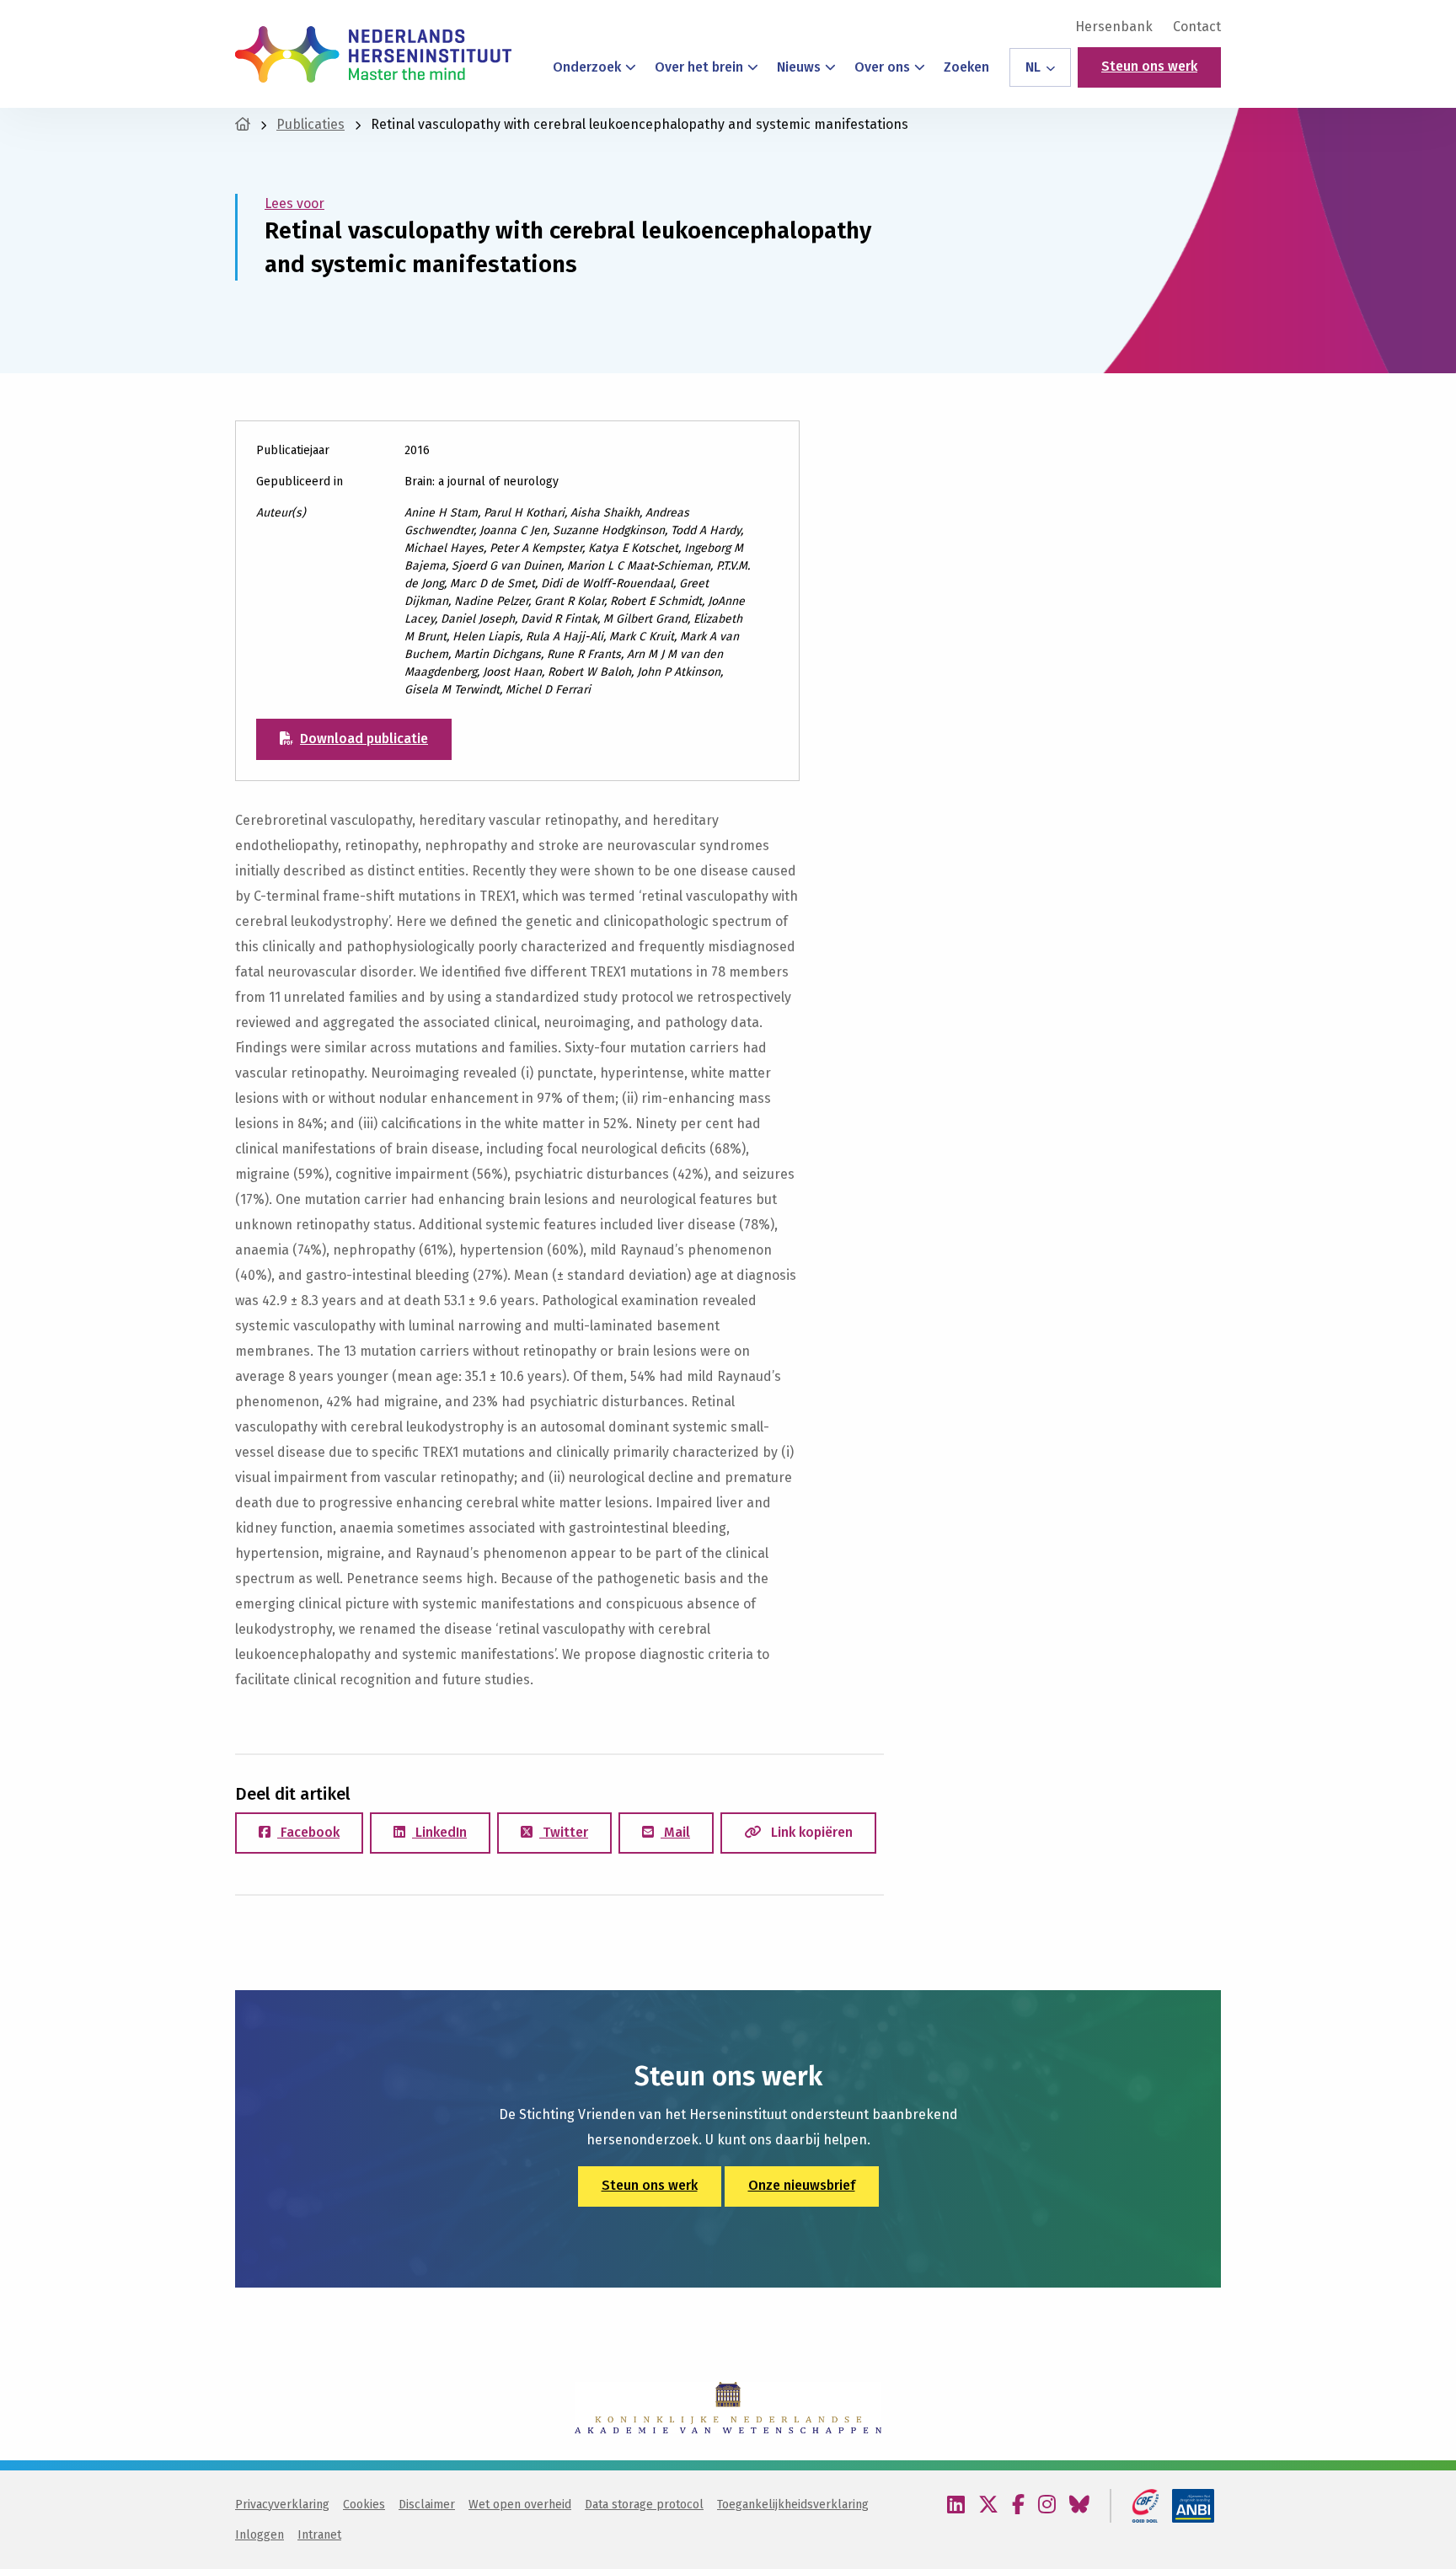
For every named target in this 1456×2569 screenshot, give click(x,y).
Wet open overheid (520, 2505)
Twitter (564, 1832)
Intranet (319, 2535)
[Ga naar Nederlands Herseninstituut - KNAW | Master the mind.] (243, 124)
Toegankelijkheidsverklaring (793, 2505)
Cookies (364, 2505)
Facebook (308, 1832)
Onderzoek (587, 67)
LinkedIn (439, 1832)
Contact (1197, 27)
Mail (675, 1832)
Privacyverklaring (282, 2505)
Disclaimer (427, 2505)
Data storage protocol (644, 2505)
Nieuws (799, 67)
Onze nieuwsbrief (802, 2185)
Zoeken (966, 67)
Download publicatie (364, 739)
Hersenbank (1114, 27)
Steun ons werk (1149, 66)
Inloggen (260, 2535)
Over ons (882, 67)
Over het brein (699, 67)
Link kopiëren (810, 1832)
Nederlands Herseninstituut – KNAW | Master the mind (373, 54)
